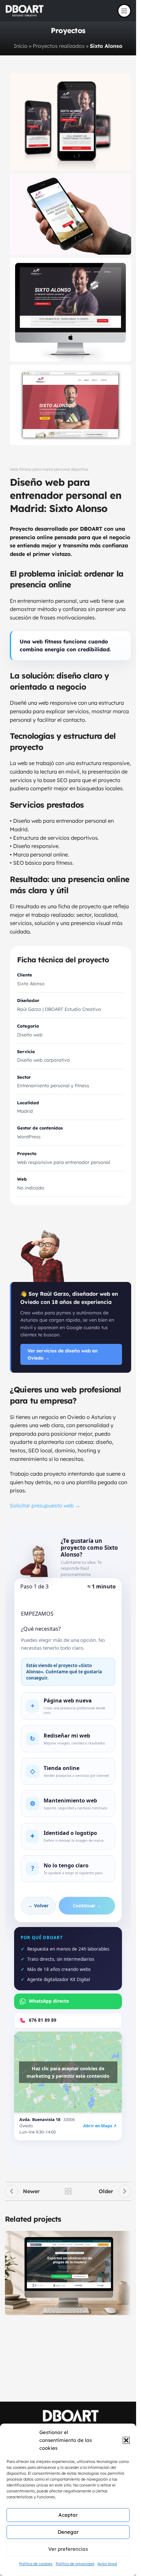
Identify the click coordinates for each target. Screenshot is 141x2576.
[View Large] (125, 2237)
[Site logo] (25, 10)
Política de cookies (36, 2564)
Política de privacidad (75, 2564)
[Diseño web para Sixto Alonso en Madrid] (70, 310)
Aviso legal (107, 2564)
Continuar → (87, 1906)
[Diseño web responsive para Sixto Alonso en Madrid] (70, 122)
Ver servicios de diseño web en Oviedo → (63, 1354)
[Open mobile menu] (124, 11)
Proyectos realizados (59, 46)
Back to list (68, 2191)
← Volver (38, 1906)
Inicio (21, 46)
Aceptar (68, 2515)
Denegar (68, 2532)
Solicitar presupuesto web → (45, 1505)
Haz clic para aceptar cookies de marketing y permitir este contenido (68, 2072)
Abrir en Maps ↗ (100, 2126)
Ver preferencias (68, 2549)
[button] (126, 2440)
